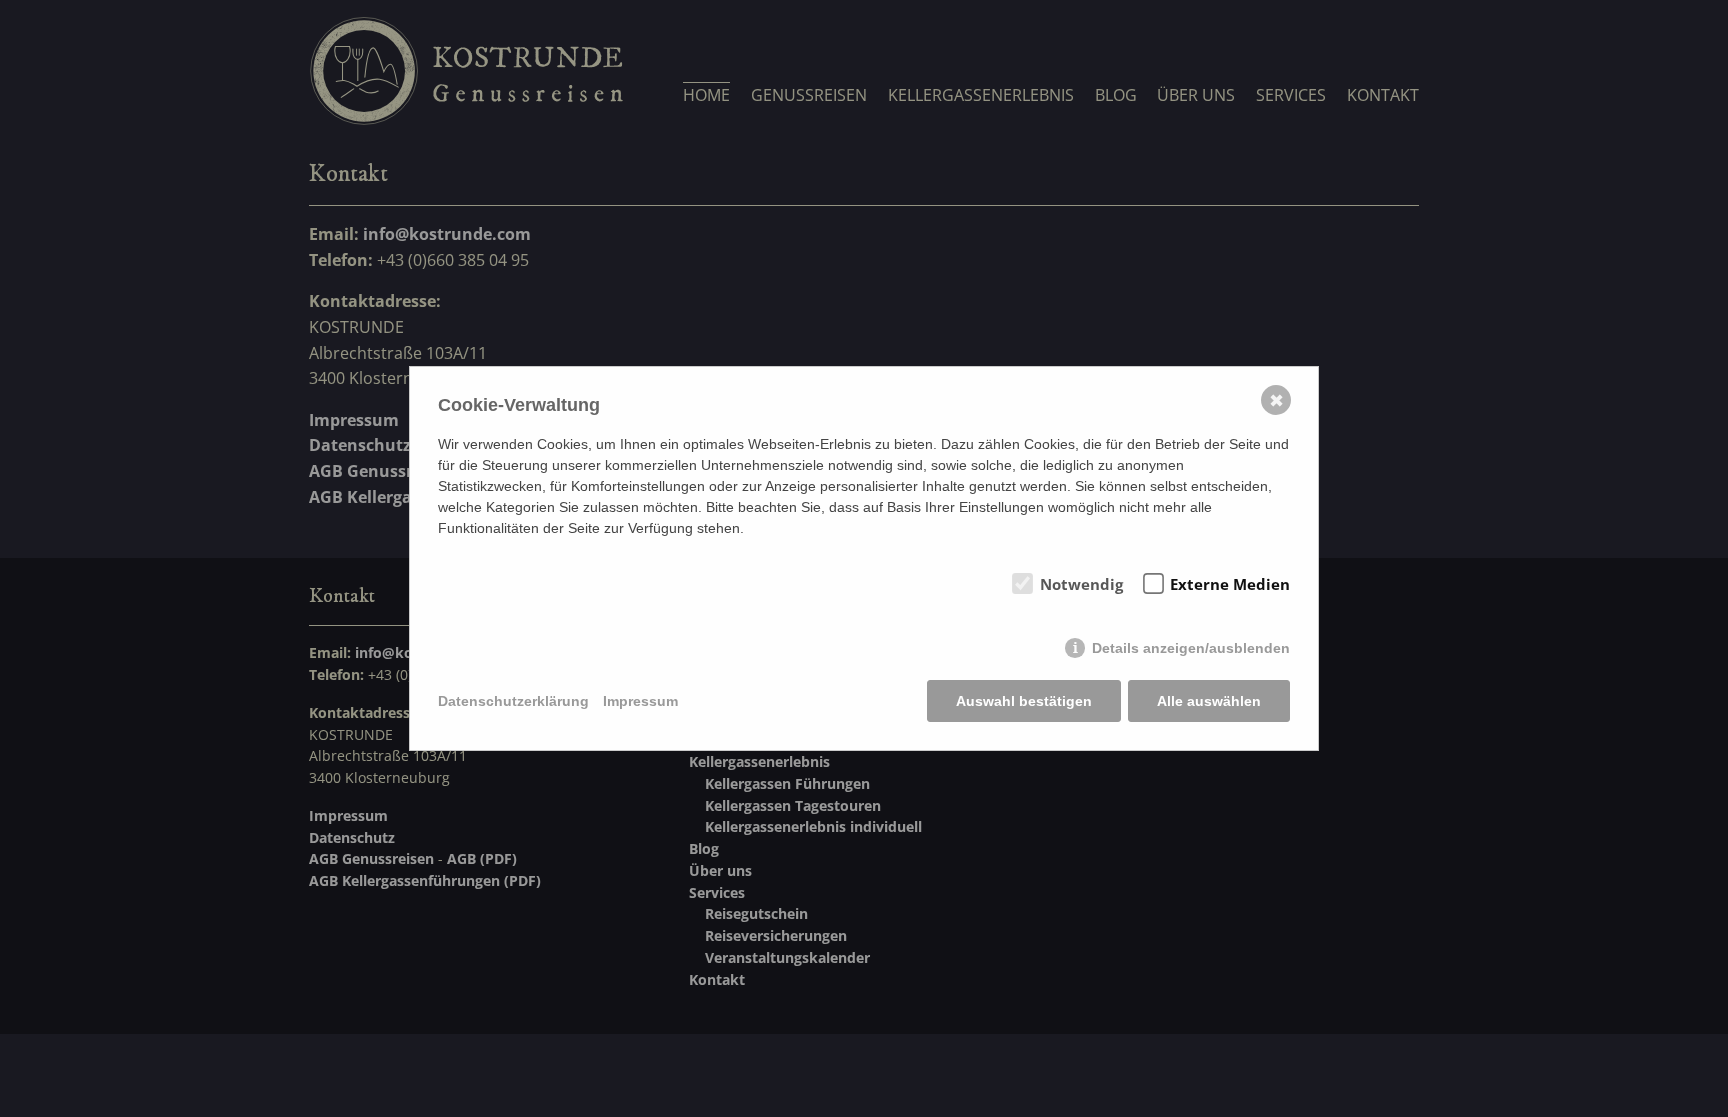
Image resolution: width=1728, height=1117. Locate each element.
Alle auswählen (1209, 701)
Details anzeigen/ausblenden (1191, 648)
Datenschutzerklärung (513, 701)
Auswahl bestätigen (1024, 701)
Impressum (640, 701)
